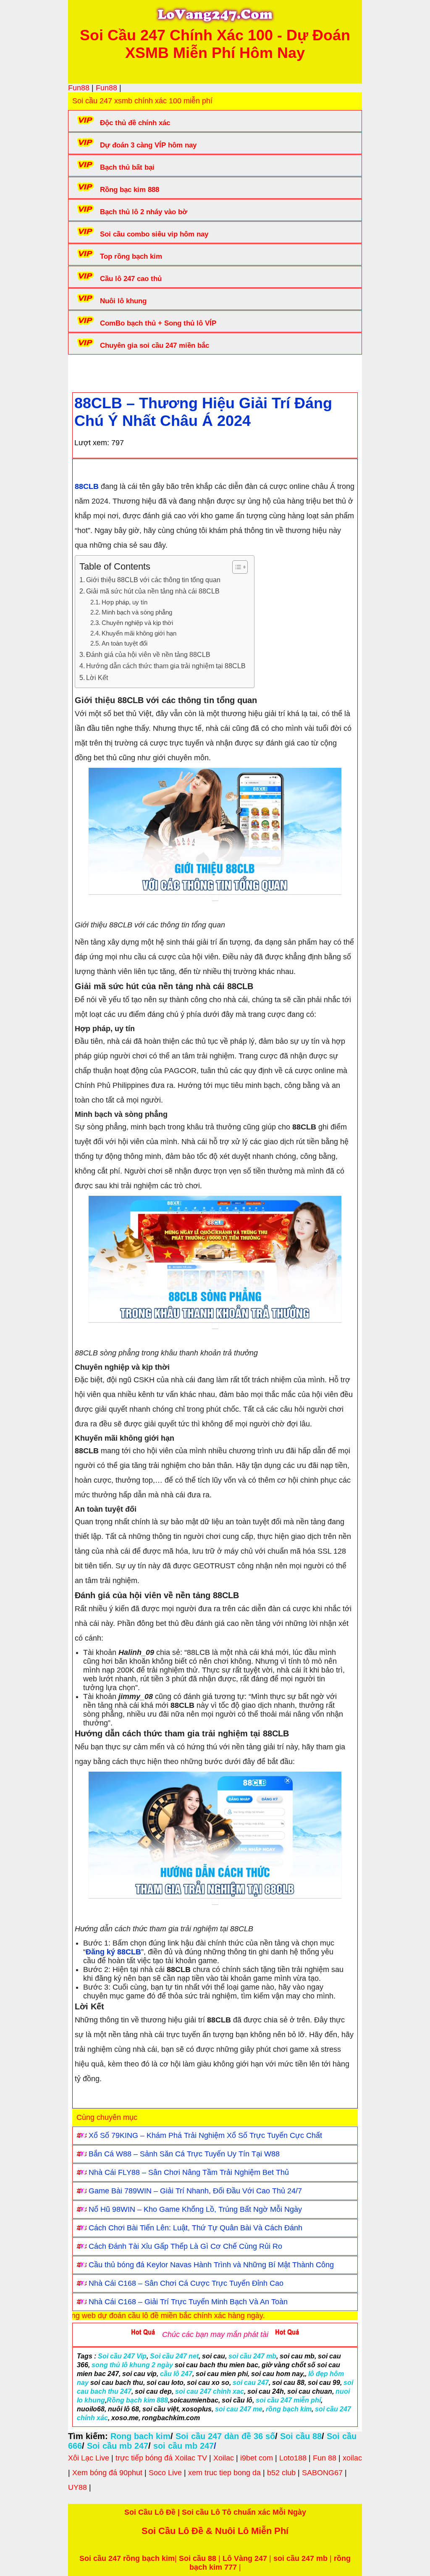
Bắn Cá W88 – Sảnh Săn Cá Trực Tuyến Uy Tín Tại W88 (184, 2154)
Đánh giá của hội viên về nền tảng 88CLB (148, 654)
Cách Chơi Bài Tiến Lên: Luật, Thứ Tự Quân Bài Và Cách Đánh (195, 2228)
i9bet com (257, 2458)
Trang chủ (98, 371)
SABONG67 (322, 2473)
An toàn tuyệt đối (125, 643)
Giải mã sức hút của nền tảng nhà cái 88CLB (153, 591)
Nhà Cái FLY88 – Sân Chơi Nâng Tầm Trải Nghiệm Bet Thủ (189, 2172)
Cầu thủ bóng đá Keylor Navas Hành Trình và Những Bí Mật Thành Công (211, 2265)
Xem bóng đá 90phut (107, 2473)
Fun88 (79, 88)
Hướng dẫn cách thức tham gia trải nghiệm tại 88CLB (166, 666)
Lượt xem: (92, 443)
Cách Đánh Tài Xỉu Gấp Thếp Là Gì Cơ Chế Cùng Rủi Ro (185, 2246)
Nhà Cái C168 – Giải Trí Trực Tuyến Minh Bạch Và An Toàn (188, 2302)
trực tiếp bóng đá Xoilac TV (161, 2458)
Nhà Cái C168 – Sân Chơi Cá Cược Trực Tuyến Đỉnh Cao (186, 2283)
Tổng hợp (140, 371)
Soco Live (165, 2473)
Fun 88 (325, 2458)
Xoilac (224, 2458)
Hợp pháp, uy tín (125, 602)
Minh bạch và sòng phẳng (137, 612)
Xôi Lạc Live (89, 2458)
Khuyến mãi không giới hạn (139, 633)
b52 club (281, 2473)
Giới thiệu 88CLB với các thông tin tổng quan (153, 580)
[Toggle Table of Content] (236, 567)
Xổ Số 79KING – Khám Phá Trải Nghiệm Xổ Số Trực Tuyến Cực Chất (205, 2135)
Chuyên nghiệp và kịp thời (137, 623)
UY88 (77, 2487)
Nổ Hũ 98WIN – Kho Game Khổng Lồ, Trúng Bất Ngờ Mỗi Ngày (195, 2209)
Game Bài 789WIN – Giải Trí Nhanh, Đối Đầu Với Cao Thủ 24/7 (195, 2191)
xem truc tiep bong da (224, 2473)
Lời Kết (97, 677)
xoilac (352, 2458)
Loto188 (293, 2458)
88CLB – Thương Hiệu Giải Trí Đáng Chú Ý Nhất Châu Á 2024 (203, 412)
